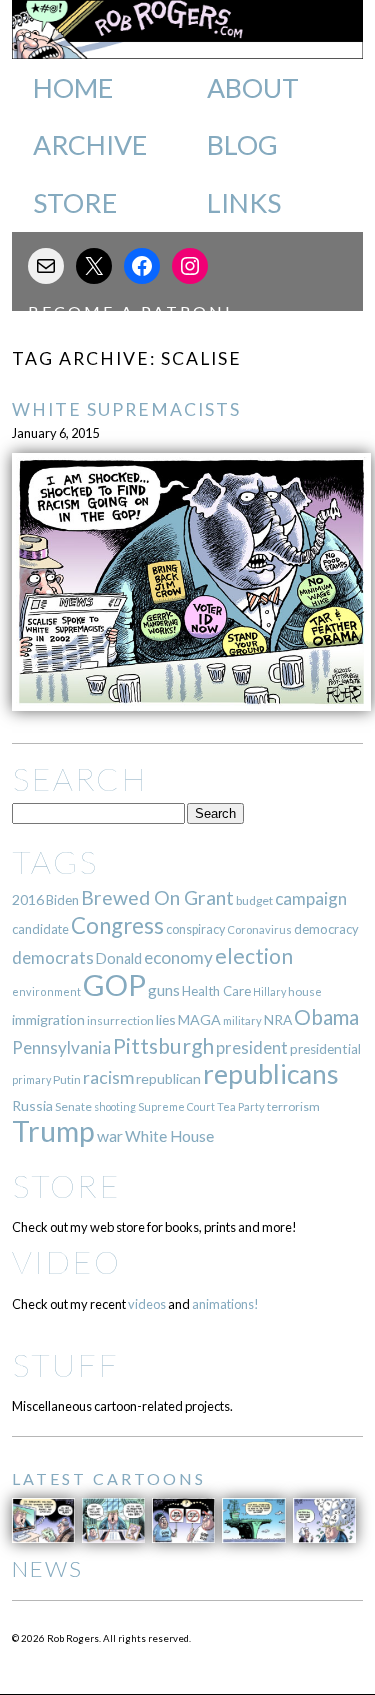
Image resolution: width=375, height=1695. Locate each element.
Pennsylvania (61, 1047)
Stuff (65, 1364)
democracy (326, 929)
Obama (326, 1017)
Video (66, 1261)
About (253, 88)
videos (147, 1304)
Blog (242, 145)
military (242, 1020)
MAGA (199, 1019)
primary (31, 1079)
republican (168, 1078)
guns (164, 990)
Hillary (269, 991)
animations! (225, 1304)
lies (166, 1019)
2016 (28, 899)
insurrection (120, 1020)
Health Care (216, 991)
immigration (48, 1019)
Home (73, 88)
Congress (117, 925)
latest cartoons (109, 1478)
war (110, 1135)
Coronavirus (259, 929)
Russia (32, 1105)
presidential (325, 1049)
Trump (53, 1131)
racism (108, 1077)
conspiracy (195, 929)
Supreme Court (176, 1106)
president (252, 1048)
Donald (119, 958)
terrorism (293, 1106)
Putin (67, 1079)
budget (254, 900)
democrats (53, 957)
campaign (311, 898)
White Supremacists (126, 409)
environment (46, 991)
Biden (62, 900)
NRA (278, 1019)
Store (75, 203)
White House (169, 1136)
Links (244, 203)
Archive (90, 145)
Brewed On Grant (157, 897)
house (305, 991)
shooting (115, 1106)
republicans (271, 1074)
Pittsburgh (163, 1046)
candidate (40, 929)
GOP (114, 984)
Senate (73, 1106)
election (254, 955)
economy (178, 957)
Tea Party (241, 1106)
